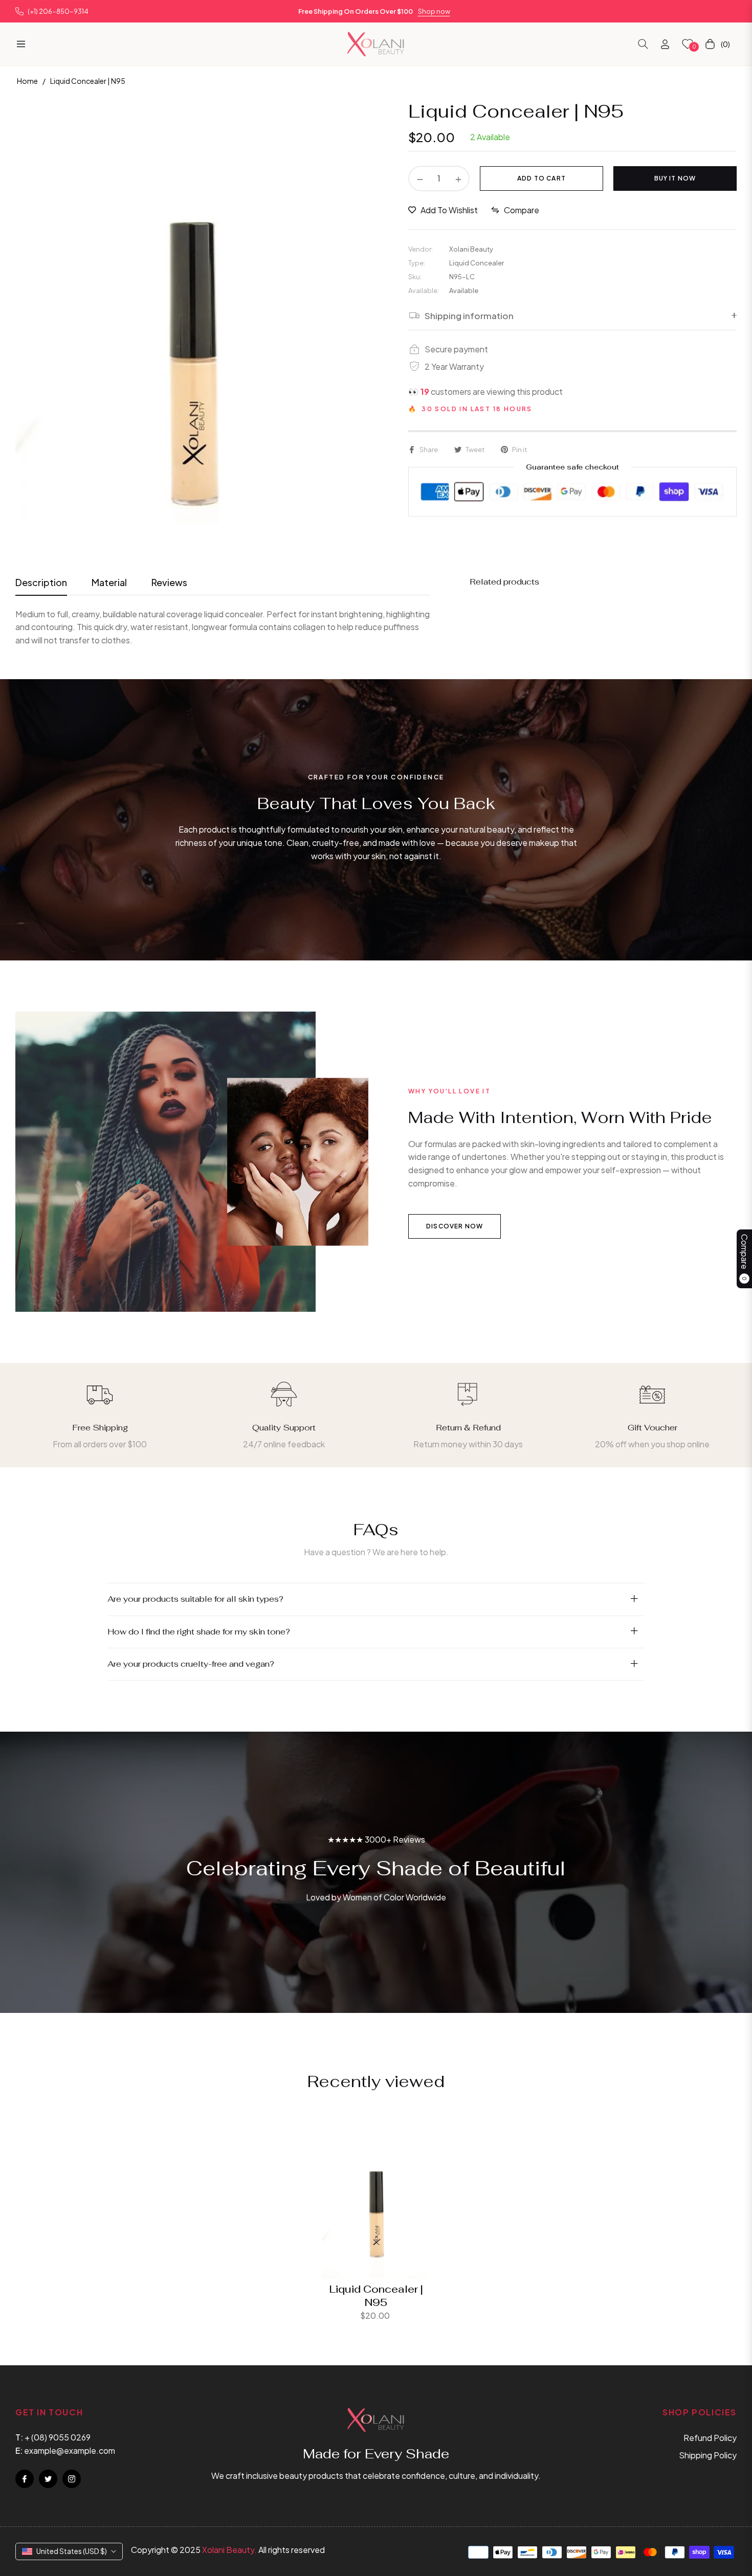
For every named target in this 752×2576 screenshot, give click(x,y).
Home (27, 81)
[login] (665, 44)
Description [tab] (41, 582)
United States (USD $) (72, 2551)
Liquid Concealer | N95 (376, 2296)
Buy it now (675, 178)
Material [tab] (109, 582)
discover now (455, 1226)
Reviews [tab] (169, 582)
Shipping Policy (708, 2455)
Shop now (434, 11)
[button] (643, 44)
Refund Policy (710, 2438)
